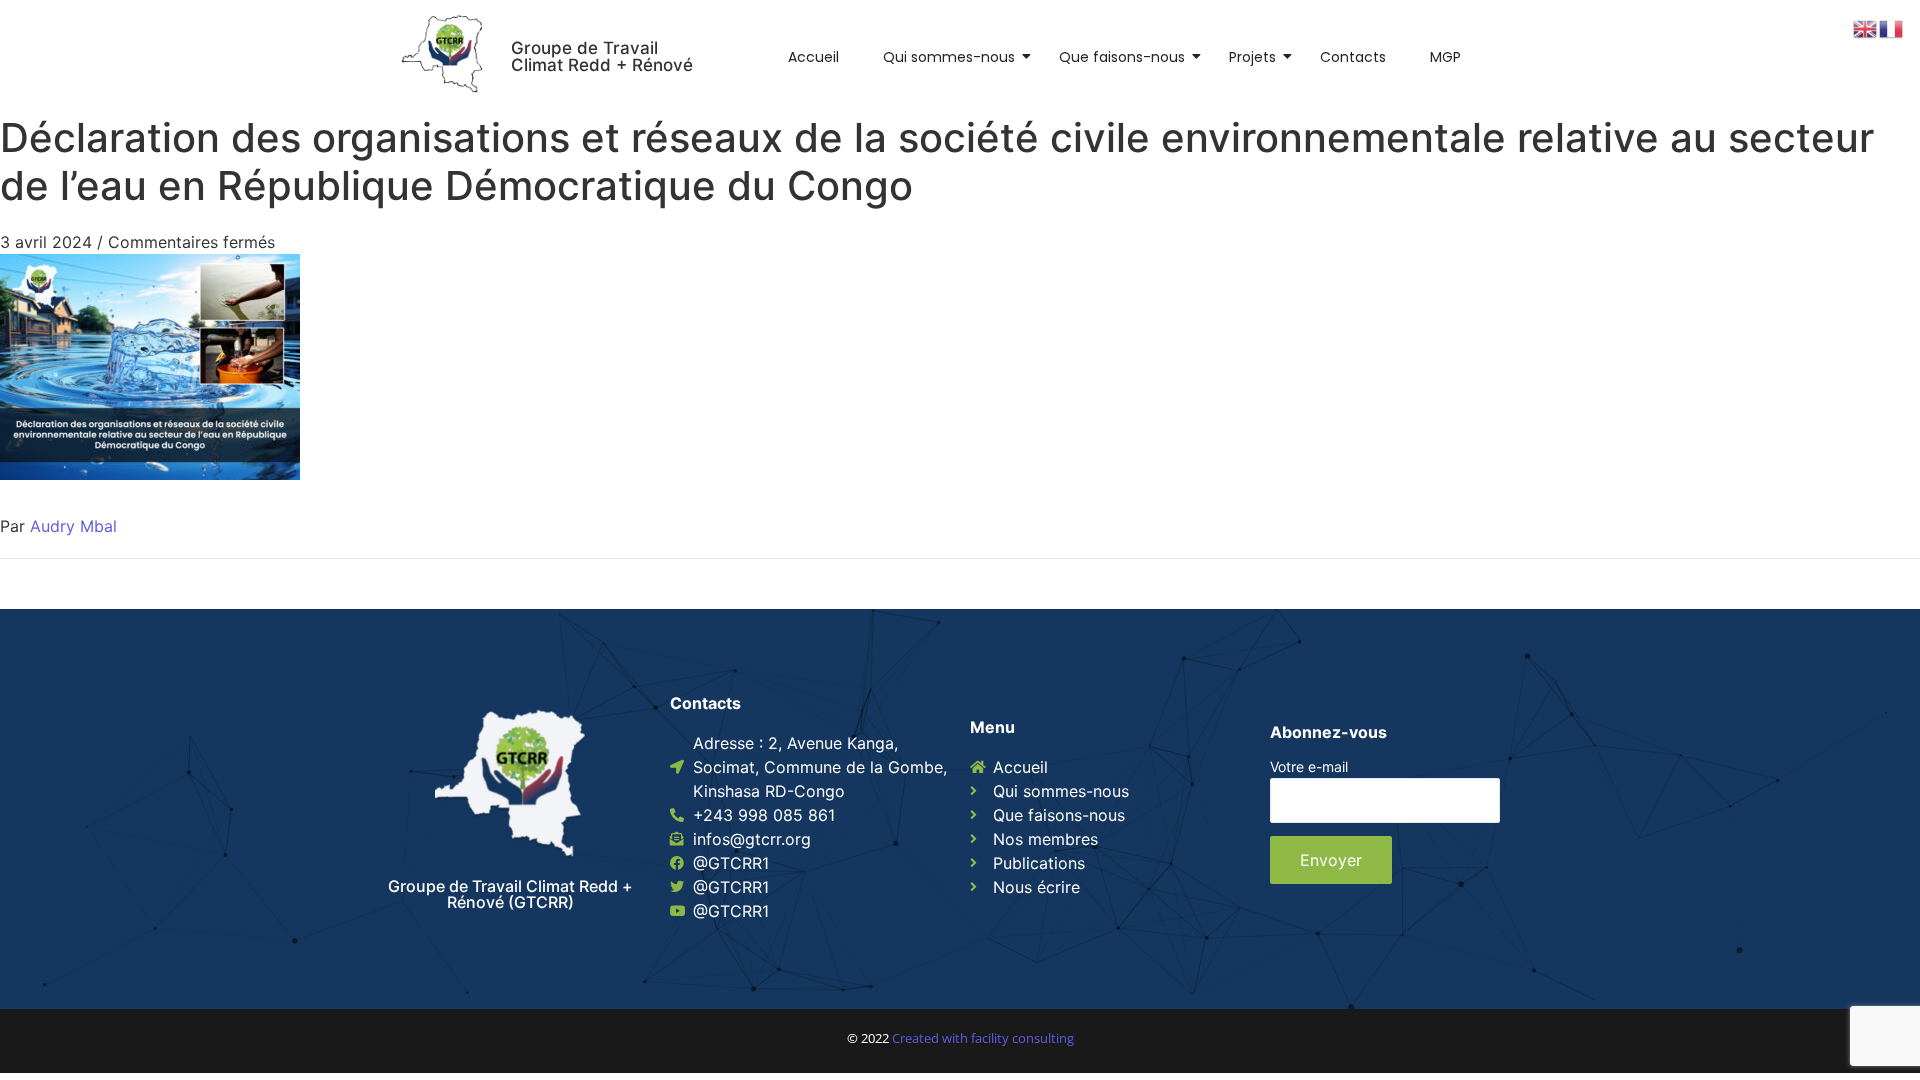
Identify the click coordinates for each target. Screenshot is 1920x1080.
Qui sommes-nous (949, 57)
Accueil (813, 57)
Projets (1252, 57)
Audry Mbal (73, 526)
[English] (1866, 27)
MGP (1445, 57)
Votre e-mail (1309, 767)
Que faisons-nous (1122, 57)
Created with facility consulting (983, 1038)
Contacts (1353, 57)
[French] (1892, 27)
